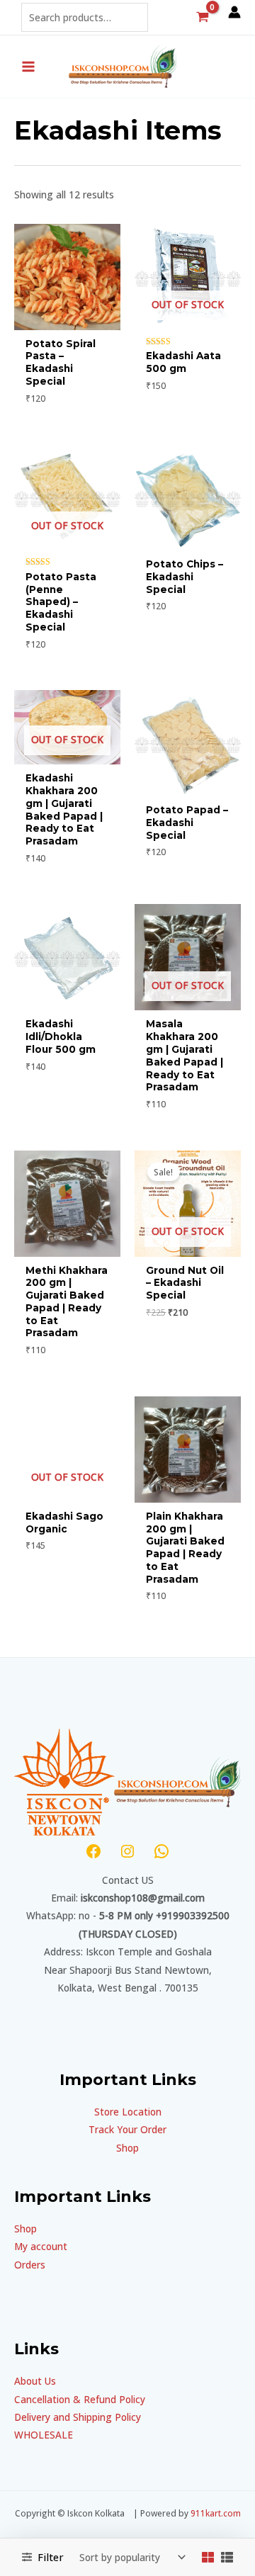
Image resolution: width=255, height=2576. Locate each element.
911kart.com (216, 2513)
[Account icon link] (234, 12)
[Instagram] (127, 1851)
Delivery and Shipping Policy (78, 2417)
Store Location (128, 2112)
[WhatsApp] (161, 1851)
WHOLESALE (44, 2435)
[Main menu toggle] (28, 66)
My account (41, 2246)
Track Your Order (127, 2129)
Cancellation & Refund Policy (80, 2399)
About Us (35, 2381)
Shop (127, 2148)
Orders (30, 2265)
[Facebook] (93, 1851)
